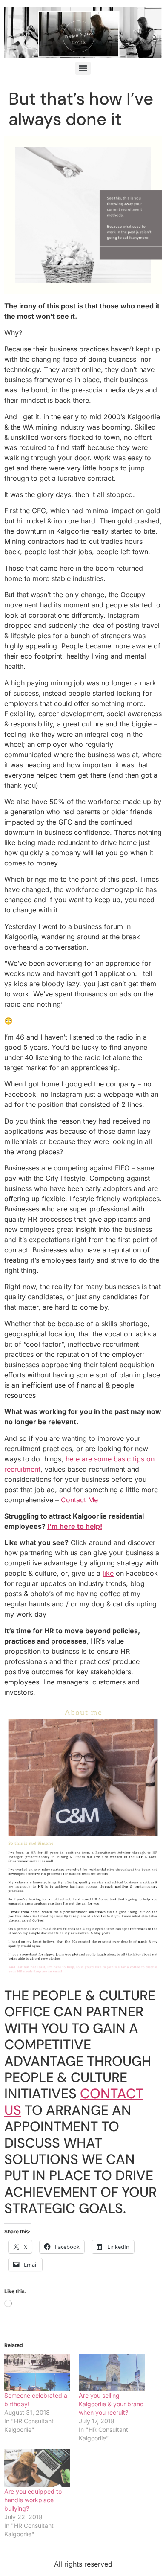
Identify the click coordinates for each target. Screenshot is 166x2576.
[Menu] (83, 68)
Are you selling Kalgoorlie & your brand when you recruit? (111, 2404)
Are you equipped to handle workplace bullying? (33, 2500)
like (108, 1573)
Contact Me (79, 1500)
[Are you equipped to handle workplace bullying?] (37, 2468)
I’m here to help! (75, 1526)
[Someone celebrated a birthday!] (37, 2373)
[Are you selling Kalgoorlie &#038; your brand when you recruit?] (112, 2373)
